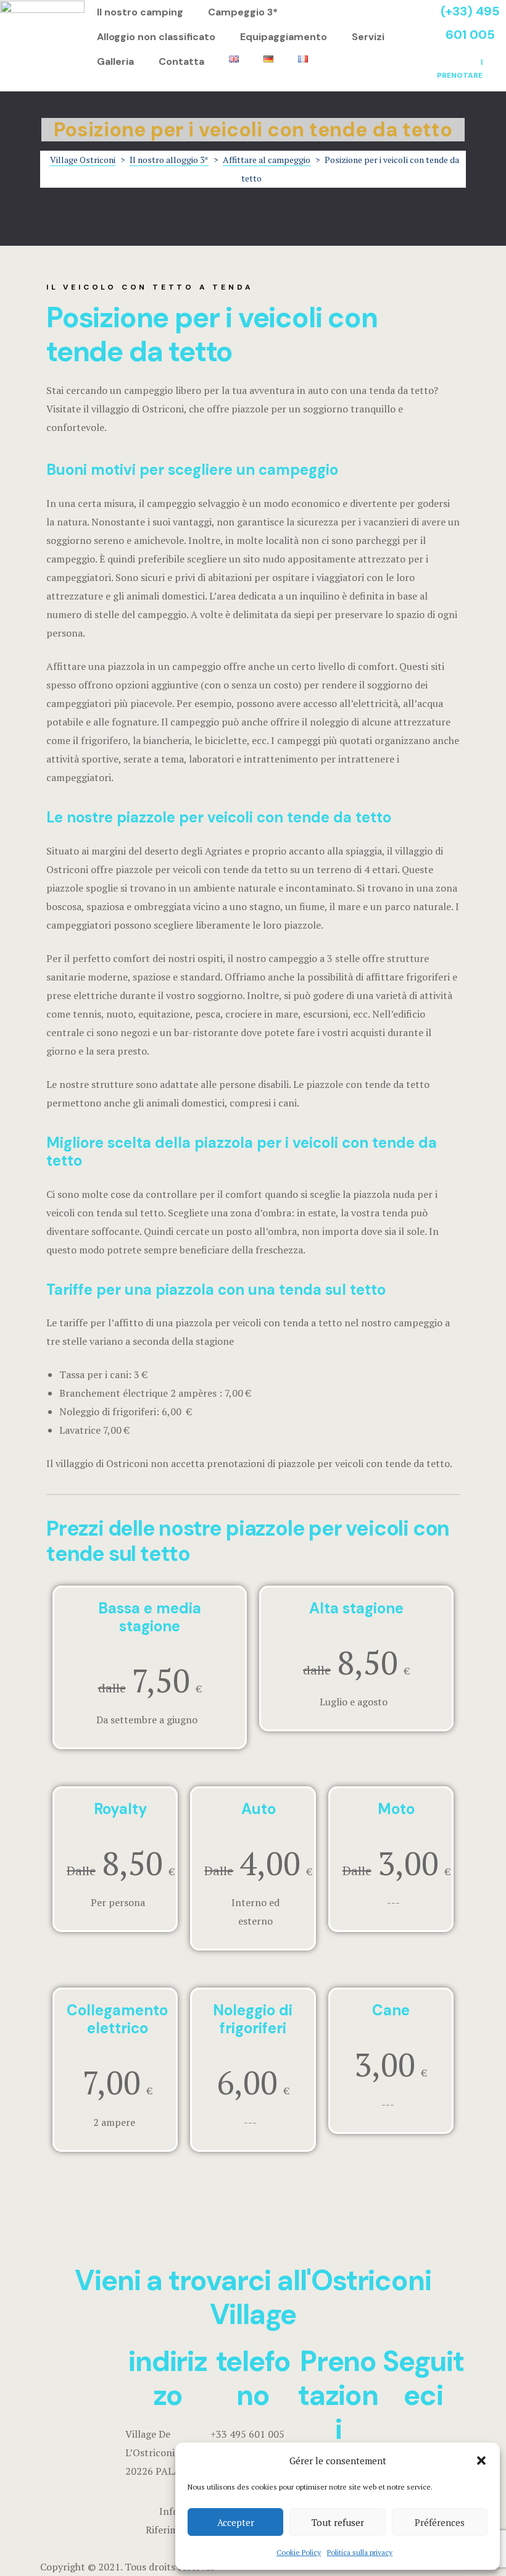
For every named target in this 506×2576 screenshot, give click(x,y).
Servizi (368, 37)
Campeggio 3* (243, 12)
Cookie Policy (299, 2552)
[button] (481, 2461)
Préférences (440, 2522)
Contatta (181, 61)
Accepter (236, 2522)
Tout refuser (338, 2522)
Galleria (115, 61)
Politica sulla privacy (360, 2552)
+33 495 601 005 (247, 2434)
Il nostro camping (140, 12)
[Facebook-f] (396, 2440)
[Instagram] (429, 2440)
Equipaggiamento (284, 37)
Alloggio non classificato (156, 37)
